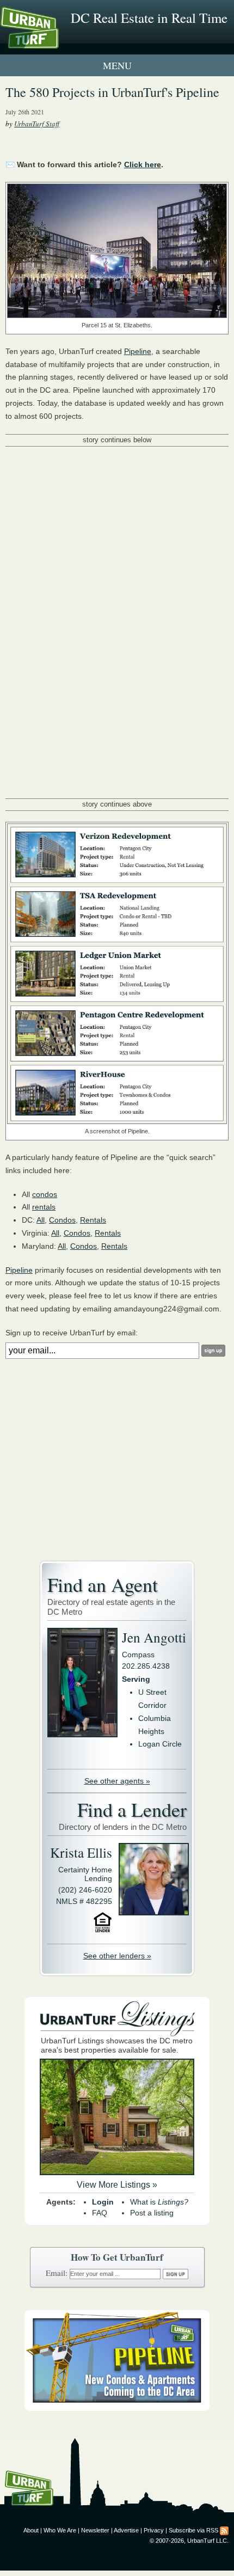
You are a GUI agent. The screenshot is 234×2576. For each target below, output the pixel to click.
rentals (44, 1207)
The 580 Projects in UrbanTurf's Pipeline (112, 92)
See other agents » (117, 1781)
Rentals (93, 1220)
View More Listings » (117, 2185)
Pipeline (138, 351)
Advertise (126, 2530)
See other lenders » (117, 1956)
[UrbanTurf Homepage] (57, 42)
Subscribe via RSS (193, 2530)
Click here (143, 164)
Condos (62, 1220)
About (31, 2530)
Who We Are (60, 2530)
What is (159, 2202)
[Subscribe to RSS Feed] (224, 2530)
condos (45, 1194)
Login (103, 2202)
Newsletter (95, 2530)
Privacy (154, 2530)
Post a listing (152, 2213)
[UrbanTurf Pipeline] (117, 2408)
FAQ (100, 2213)
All (41, 1220)
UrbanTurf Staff (37, 124)
